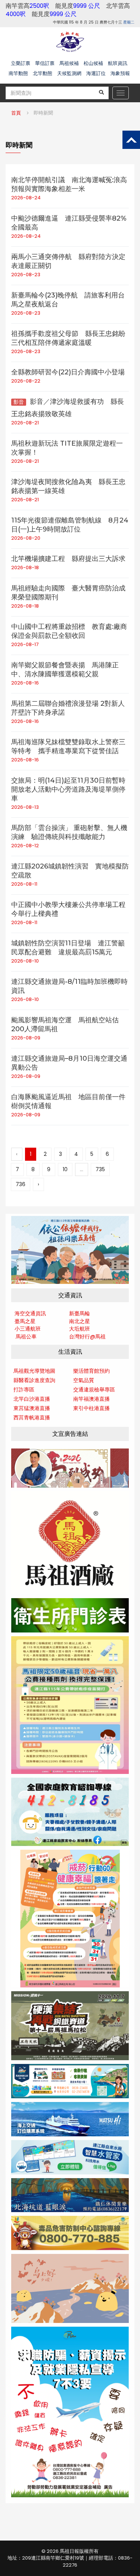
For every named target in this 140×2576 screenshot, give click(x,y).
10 (65, 1169)
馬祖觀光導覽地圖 (34, 1371)
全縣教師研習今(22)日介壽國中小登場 (68, 372)
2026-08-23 (26, 275)
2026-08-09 (26, 1038)
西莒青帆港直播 (32, 1418)
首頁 (16, 113)
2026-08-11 (24, 884)
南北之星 (80, 1321)
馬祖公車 (26, 1337)
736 (21, 1184)
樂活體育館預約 (91, 1371)
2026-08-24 (26, 198)
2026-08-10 (25, 961)
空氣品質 (84, 1380)
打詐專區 (24, 1390)
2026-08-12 (25, 846)
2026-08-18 (25, 567)
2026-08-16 (25, 683)
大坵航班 (80, 1329)
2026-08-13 (25, 807)
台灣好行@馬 (85, 1337)
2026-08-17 (25, 644)
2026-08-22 (26, 381)
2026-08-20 (26, 538)
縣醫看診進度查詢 (34, 1380)
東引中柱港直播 (91, 1408)
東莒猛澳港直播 (32, 1408)
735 (100, 1169)
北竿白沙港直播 (32, 1399)
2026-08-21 (25, 423)
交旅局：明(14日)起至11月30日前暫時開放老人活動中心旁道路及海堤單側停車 (68, 789)
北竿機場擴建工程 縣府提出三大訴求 (68, 559)
